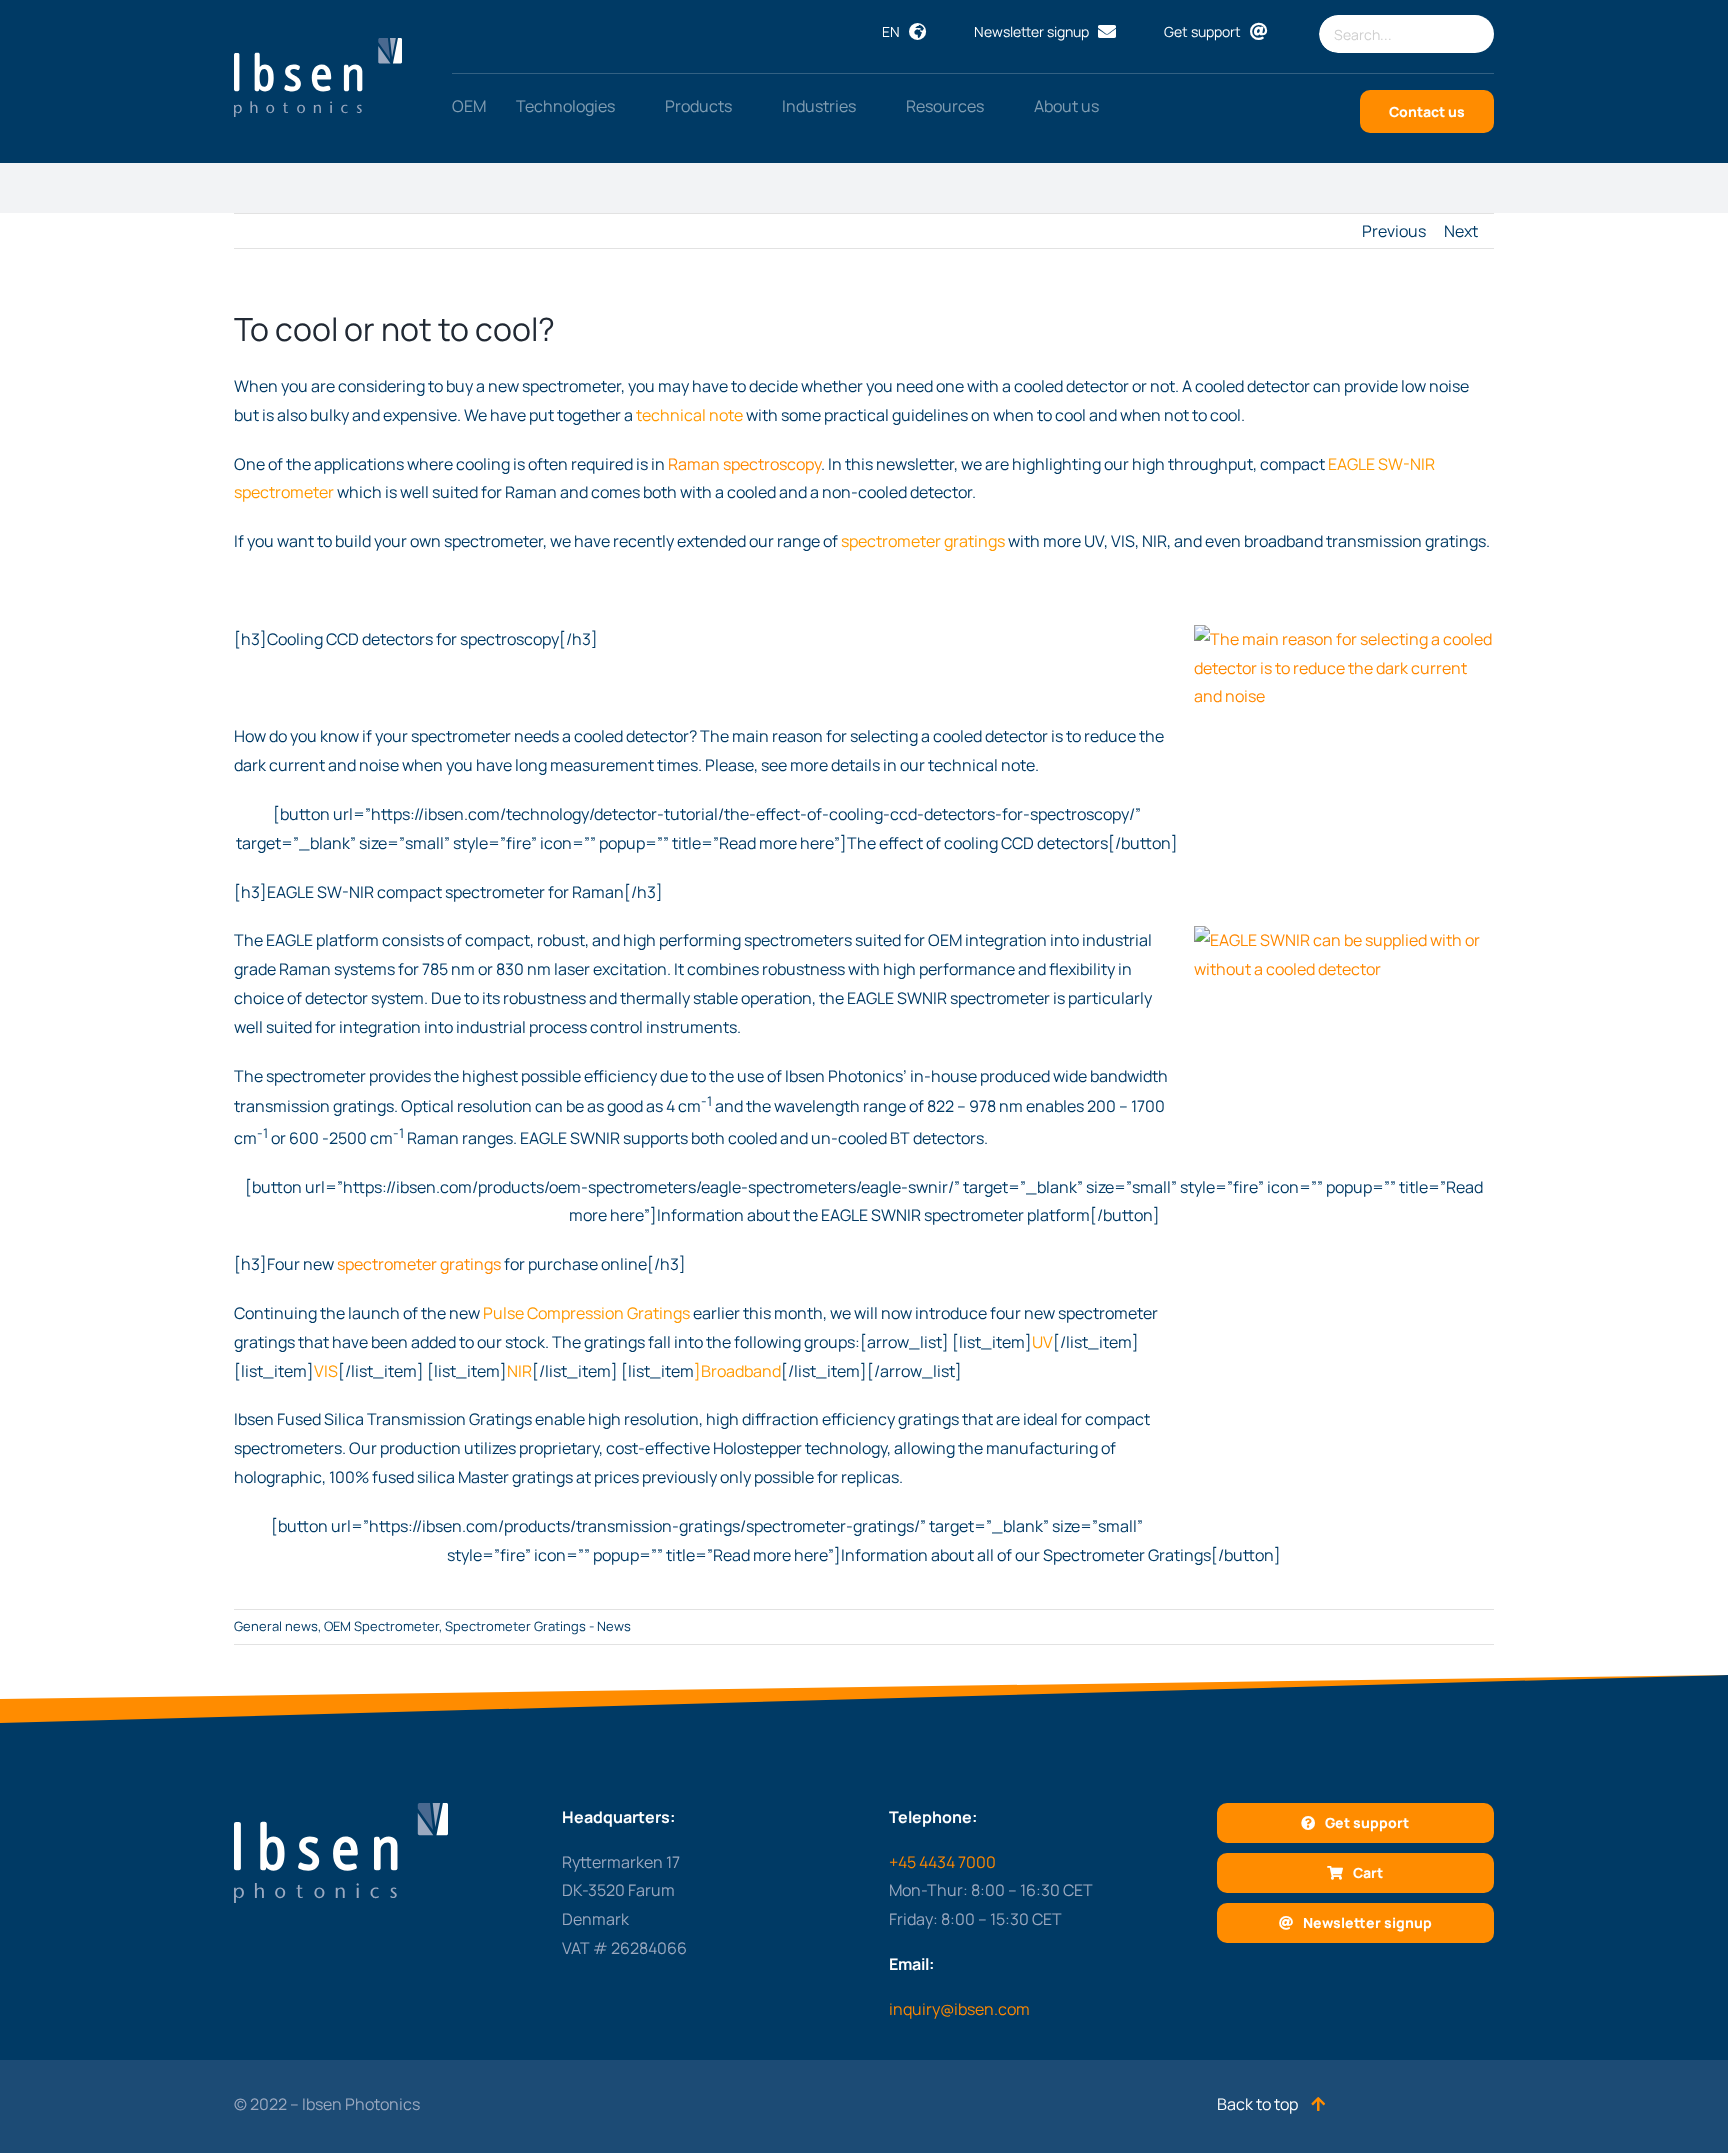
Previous (1394, 231)
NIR (519, 1371)
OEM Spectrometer (381, 1626)
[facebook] (688, 2102)
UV (1042, 1342)
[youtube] (649, 2102)
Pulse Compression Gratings (586, 1313)
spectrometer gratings (923, 541)
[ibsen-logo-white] (318, 46)
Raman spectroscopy (744, 464)
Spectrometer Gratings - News (538, 1626)
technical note (689, 415)
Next (1461, 231)
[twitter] (571, 2102)
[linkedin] (610, 2102)
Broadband (741, 1371)
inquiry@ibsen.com (959, 2009)
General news (276, 1626)
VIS (326, 1371)
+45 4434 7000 (942, 1862)
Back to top (1259, 2104)
